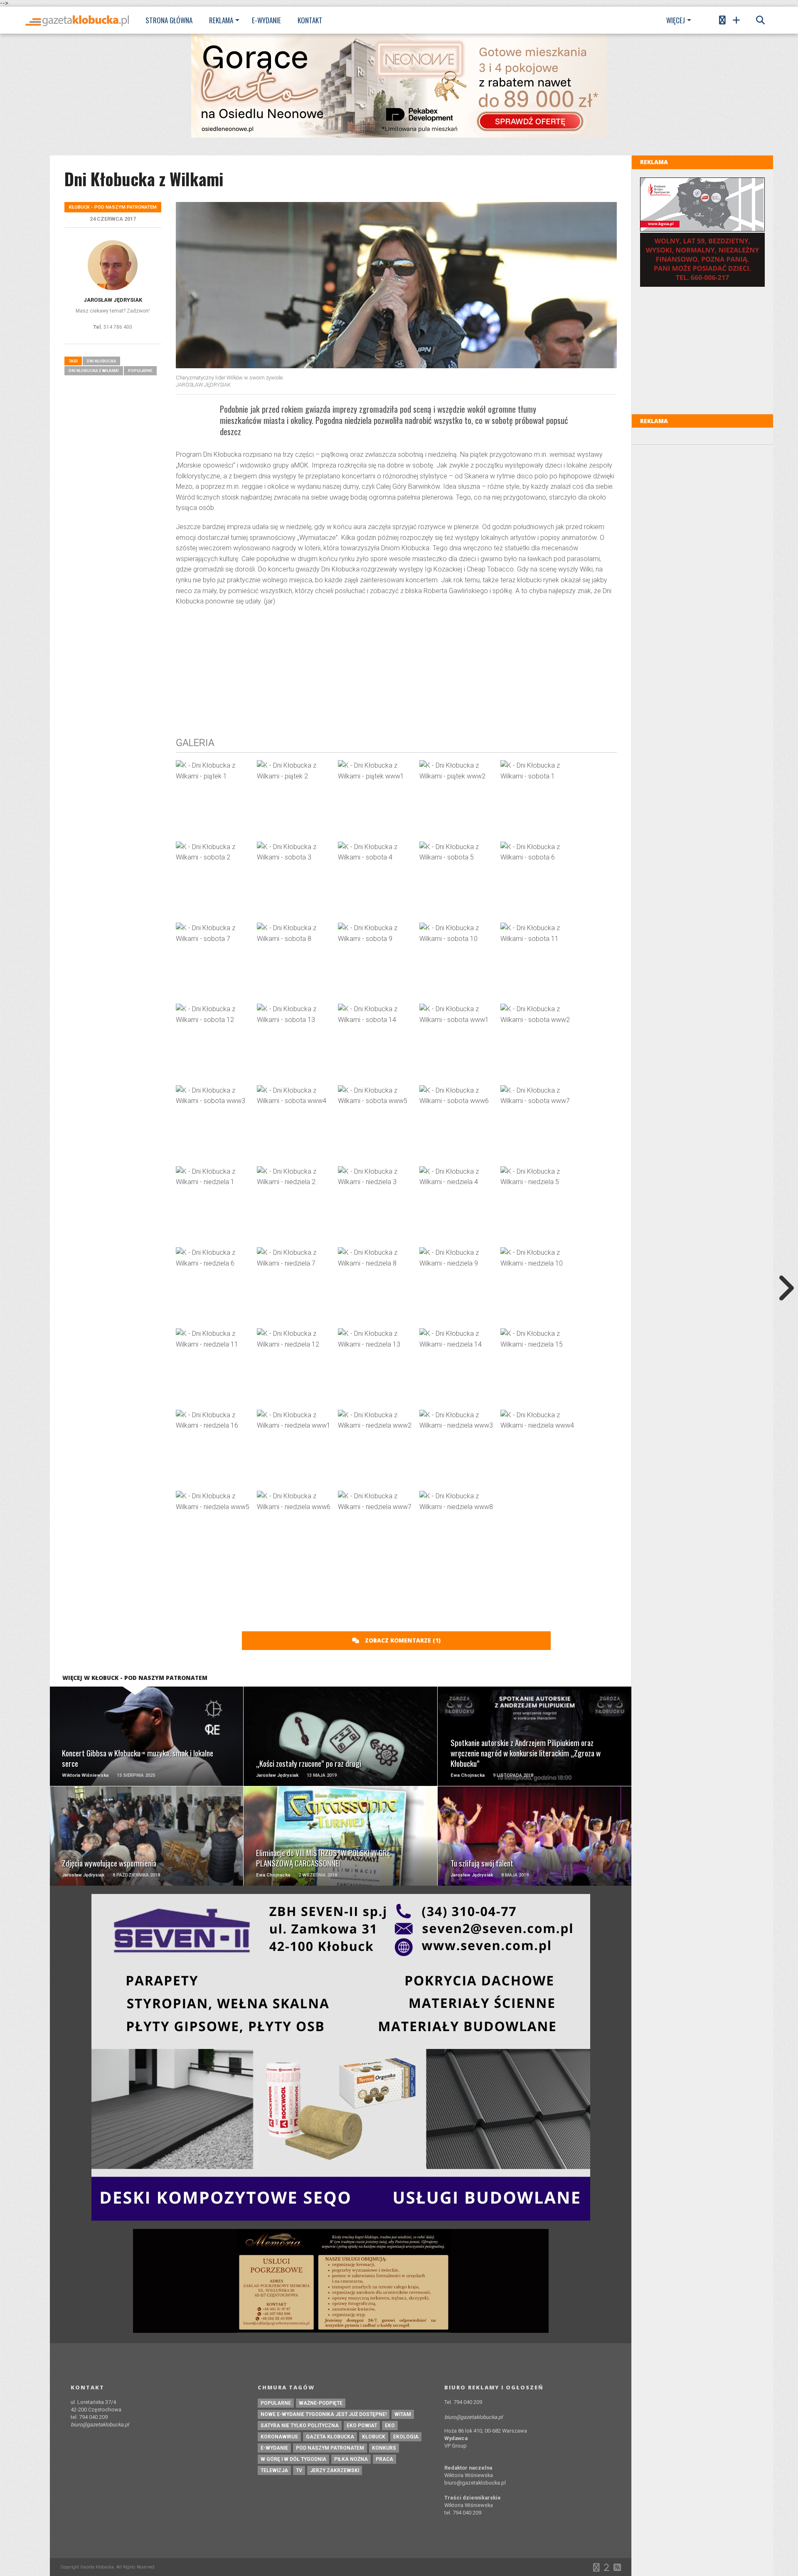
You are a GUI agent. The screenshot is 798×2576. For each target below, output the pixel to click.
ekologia (406, 2437)
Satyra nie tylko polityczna (300, 2426)
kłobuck (374, 2437)
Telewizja (274, 2470)
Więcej (676, 20)
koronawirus (279, 2437)
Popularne (140, 371)
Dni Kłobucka (101, 361)
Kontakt (310, 20)
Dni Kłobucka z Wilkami (94, 371)
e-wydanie (274, 2448)
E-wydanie (266, 20)
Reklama (221, 20)
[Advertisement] (396, 673)
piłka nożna (351, 2459)
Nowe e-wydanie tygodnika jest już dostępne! (324, 2414)
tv (299, 2470)
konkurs (384, 2448)
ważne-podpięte (321, 2403)
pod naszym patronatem (330, 2448)
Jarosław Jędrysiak (113, 300)
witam (403, 2414)
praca (384, 2459)
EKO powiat (362, 2426)
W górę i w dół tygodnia (293, 2459)
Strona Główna (169, 20)
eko (390, 2426)
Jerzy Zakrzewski (335, 2470)
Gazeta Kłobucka (330, 2437)
